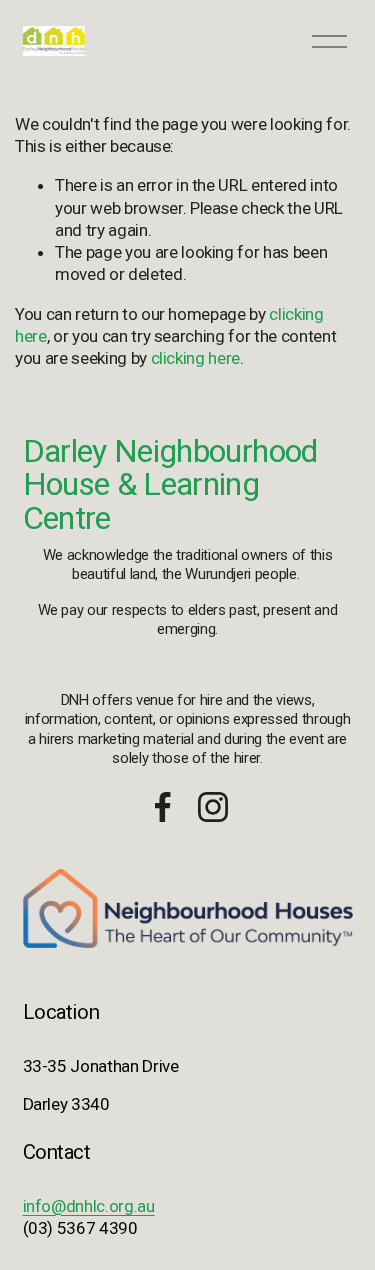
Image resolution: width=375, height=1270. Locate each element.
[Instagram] (213, 807)
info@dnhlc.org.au (89, 1206)
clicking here (196, 358)
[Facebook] (163, 807)
